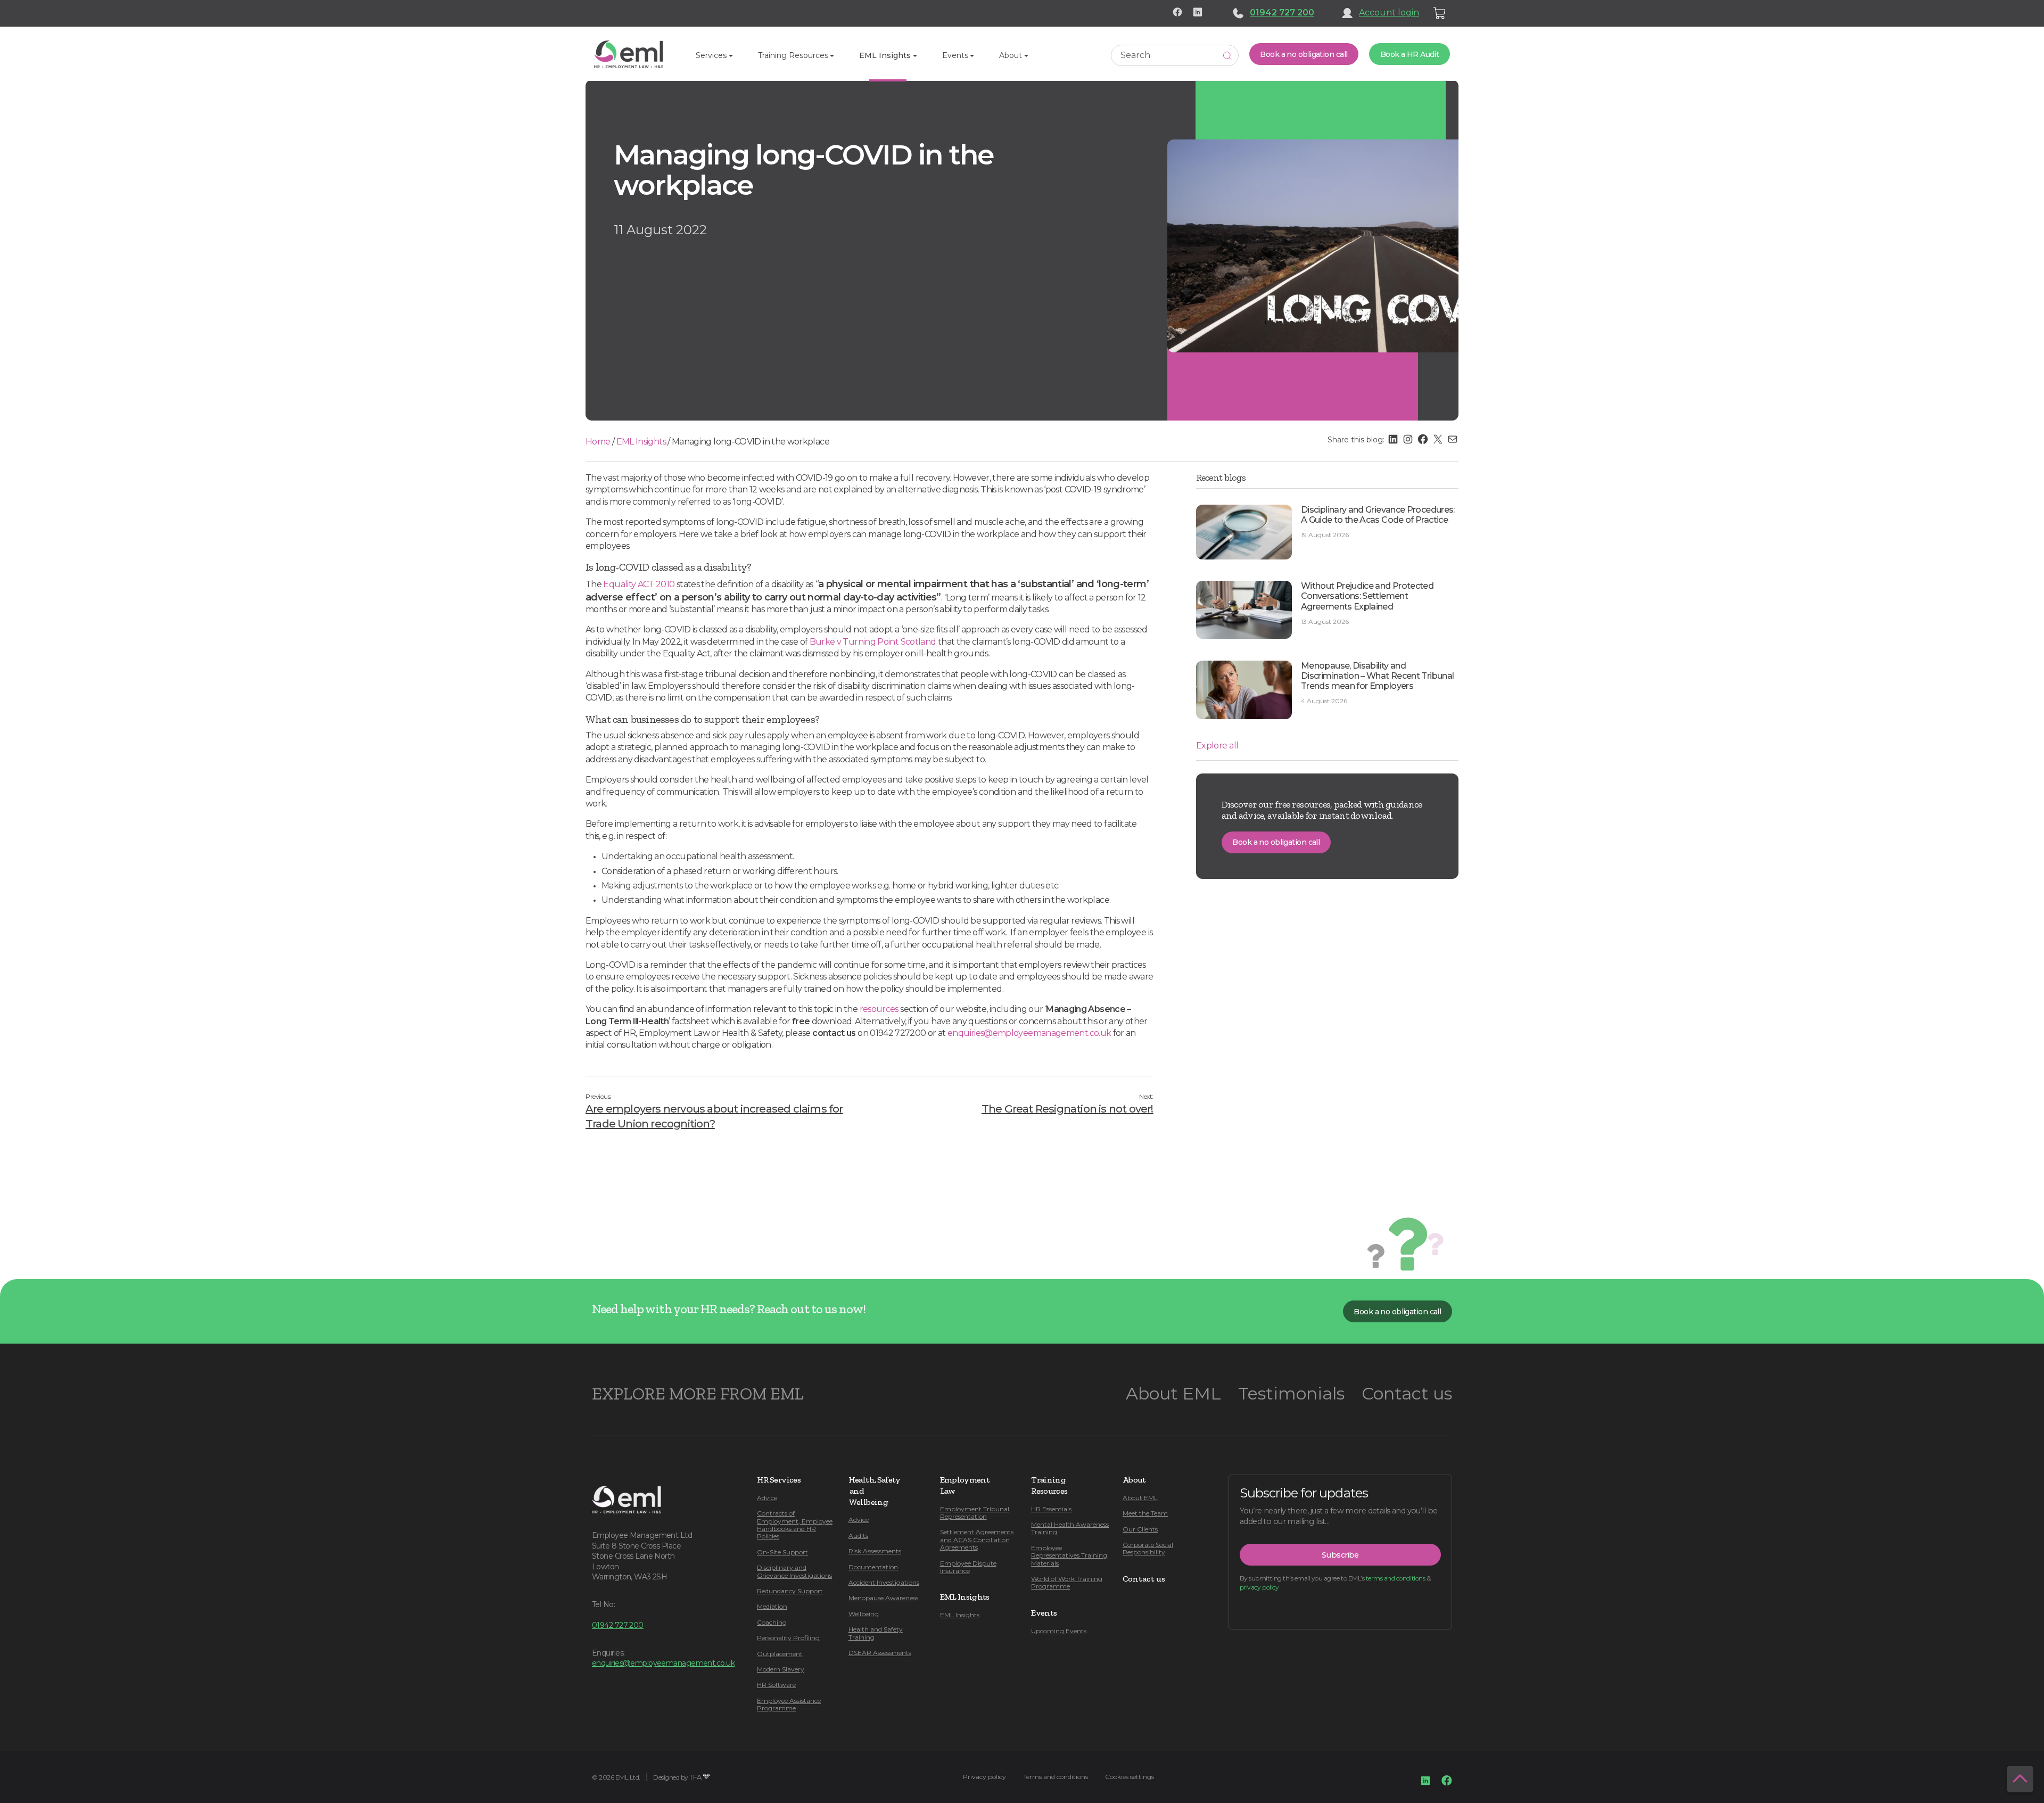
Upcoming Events (1059, 1631)
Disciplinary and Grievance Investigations (794, 1571)
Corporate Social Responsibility (1148, 1548)
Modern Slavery (781, 1669)
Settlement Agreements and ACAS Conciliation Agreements (977, 1539)
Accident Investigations (884, 1582)
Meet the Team (1145, 1513)
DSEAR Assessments (880, 1653)
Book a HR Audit (1410, 54)
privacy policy (1259, 1587)
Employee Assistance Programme (789, 1704)
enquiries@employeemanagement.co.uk (1029, 1033)
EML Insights (641, 442)
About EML (1173, 1393)
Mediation (772, 1606)
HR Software (776, 1685)
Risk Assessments (875, 1551)
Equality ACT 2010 (639, 584)
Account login (1389, 13)
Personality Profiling (788, 1638)
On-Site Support (782, 1552)
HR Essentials (1051, 1509)
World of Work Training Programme (1067, 1582)
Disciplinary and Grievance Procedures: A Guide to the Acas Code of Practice (1378, 515)
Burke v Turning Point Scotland (873, 642)
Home (598, 442)
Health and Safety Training (876, 1633)
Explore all (1217, 746)
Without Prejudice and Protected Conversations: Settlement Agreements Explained (1367, 596)
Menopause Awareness (883, 1598)
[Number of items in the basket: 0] (1440, 13)
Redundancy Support (790, 1591)
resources (879, 1009)
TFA (695, 1777)
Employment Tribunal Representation (975, 1513)
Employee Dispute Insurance (968, 1567)
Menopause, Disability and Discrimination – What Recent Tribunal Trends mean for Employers (1377, 676)
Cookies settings (1130, 1777)
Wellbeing (864, 1614)
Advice (767, 1498)
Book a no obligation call (1304, 54)
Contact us (1407, 1393)
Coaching (772, 1622)
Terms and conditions (1056, 1777)
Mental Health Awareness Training (1070, 1528)
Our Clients (1140, 1529)
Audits (858, 1536)
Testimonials (1291, 1393)
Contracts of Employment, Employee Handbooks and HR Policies (795, 1525)
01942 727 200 (1282, 13)
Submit (1227, 56)
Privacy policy (984, 1777)
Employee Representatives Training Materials (1069, 1555)
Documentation (873, 1567)
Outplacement (780, 1654)
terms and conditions (1395, 1578)
